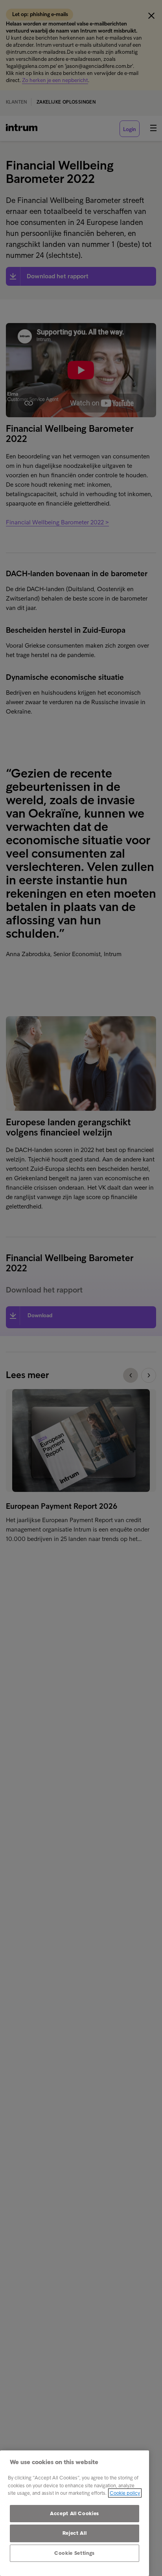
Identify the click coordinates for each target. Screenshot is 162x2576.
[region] (75, 2513)
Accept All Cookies (75, 2513)
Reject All (75, 2533)
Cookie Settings (75, 2553)
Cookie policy (125, 2493)
